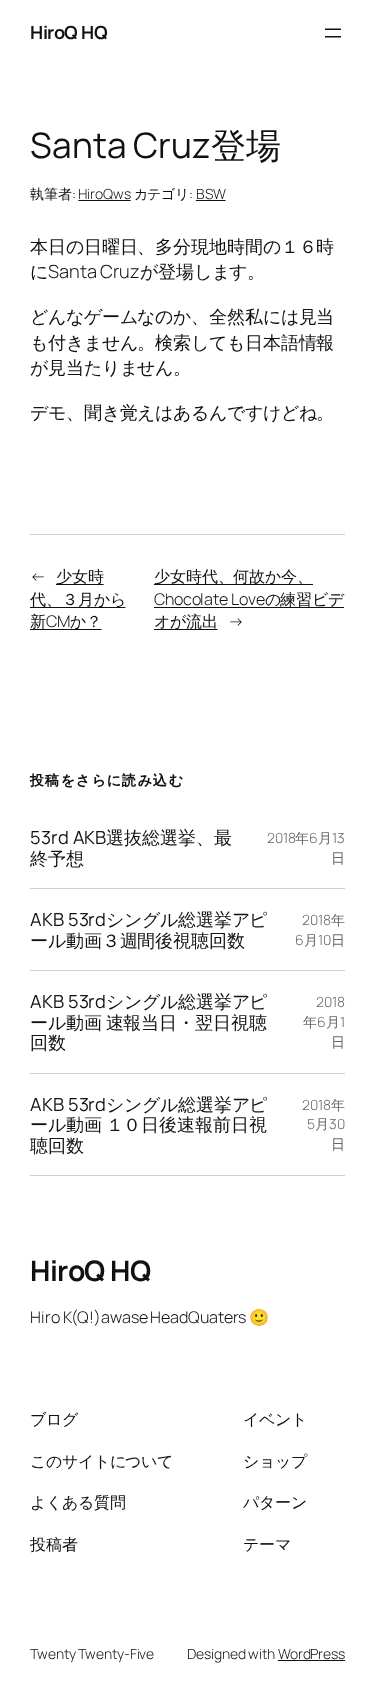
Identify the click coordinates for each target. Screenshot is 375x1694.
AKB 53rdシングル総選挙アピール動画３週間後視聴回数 (148, 929)
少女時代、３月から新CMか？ (77, 598)
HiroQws (104, 193)
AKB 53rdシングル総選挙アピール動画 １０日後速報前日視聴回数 (148, 1124)
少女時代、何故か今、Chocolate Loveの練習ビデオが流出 (249, 598)
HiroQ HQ (68, 32)
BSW (211, 193)
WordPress (311, 1653)
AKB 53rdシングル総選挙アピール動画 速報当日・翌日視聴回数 (148, 1021)
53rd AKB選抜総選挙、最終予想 (131, 847)
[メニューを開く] (333, 33)
